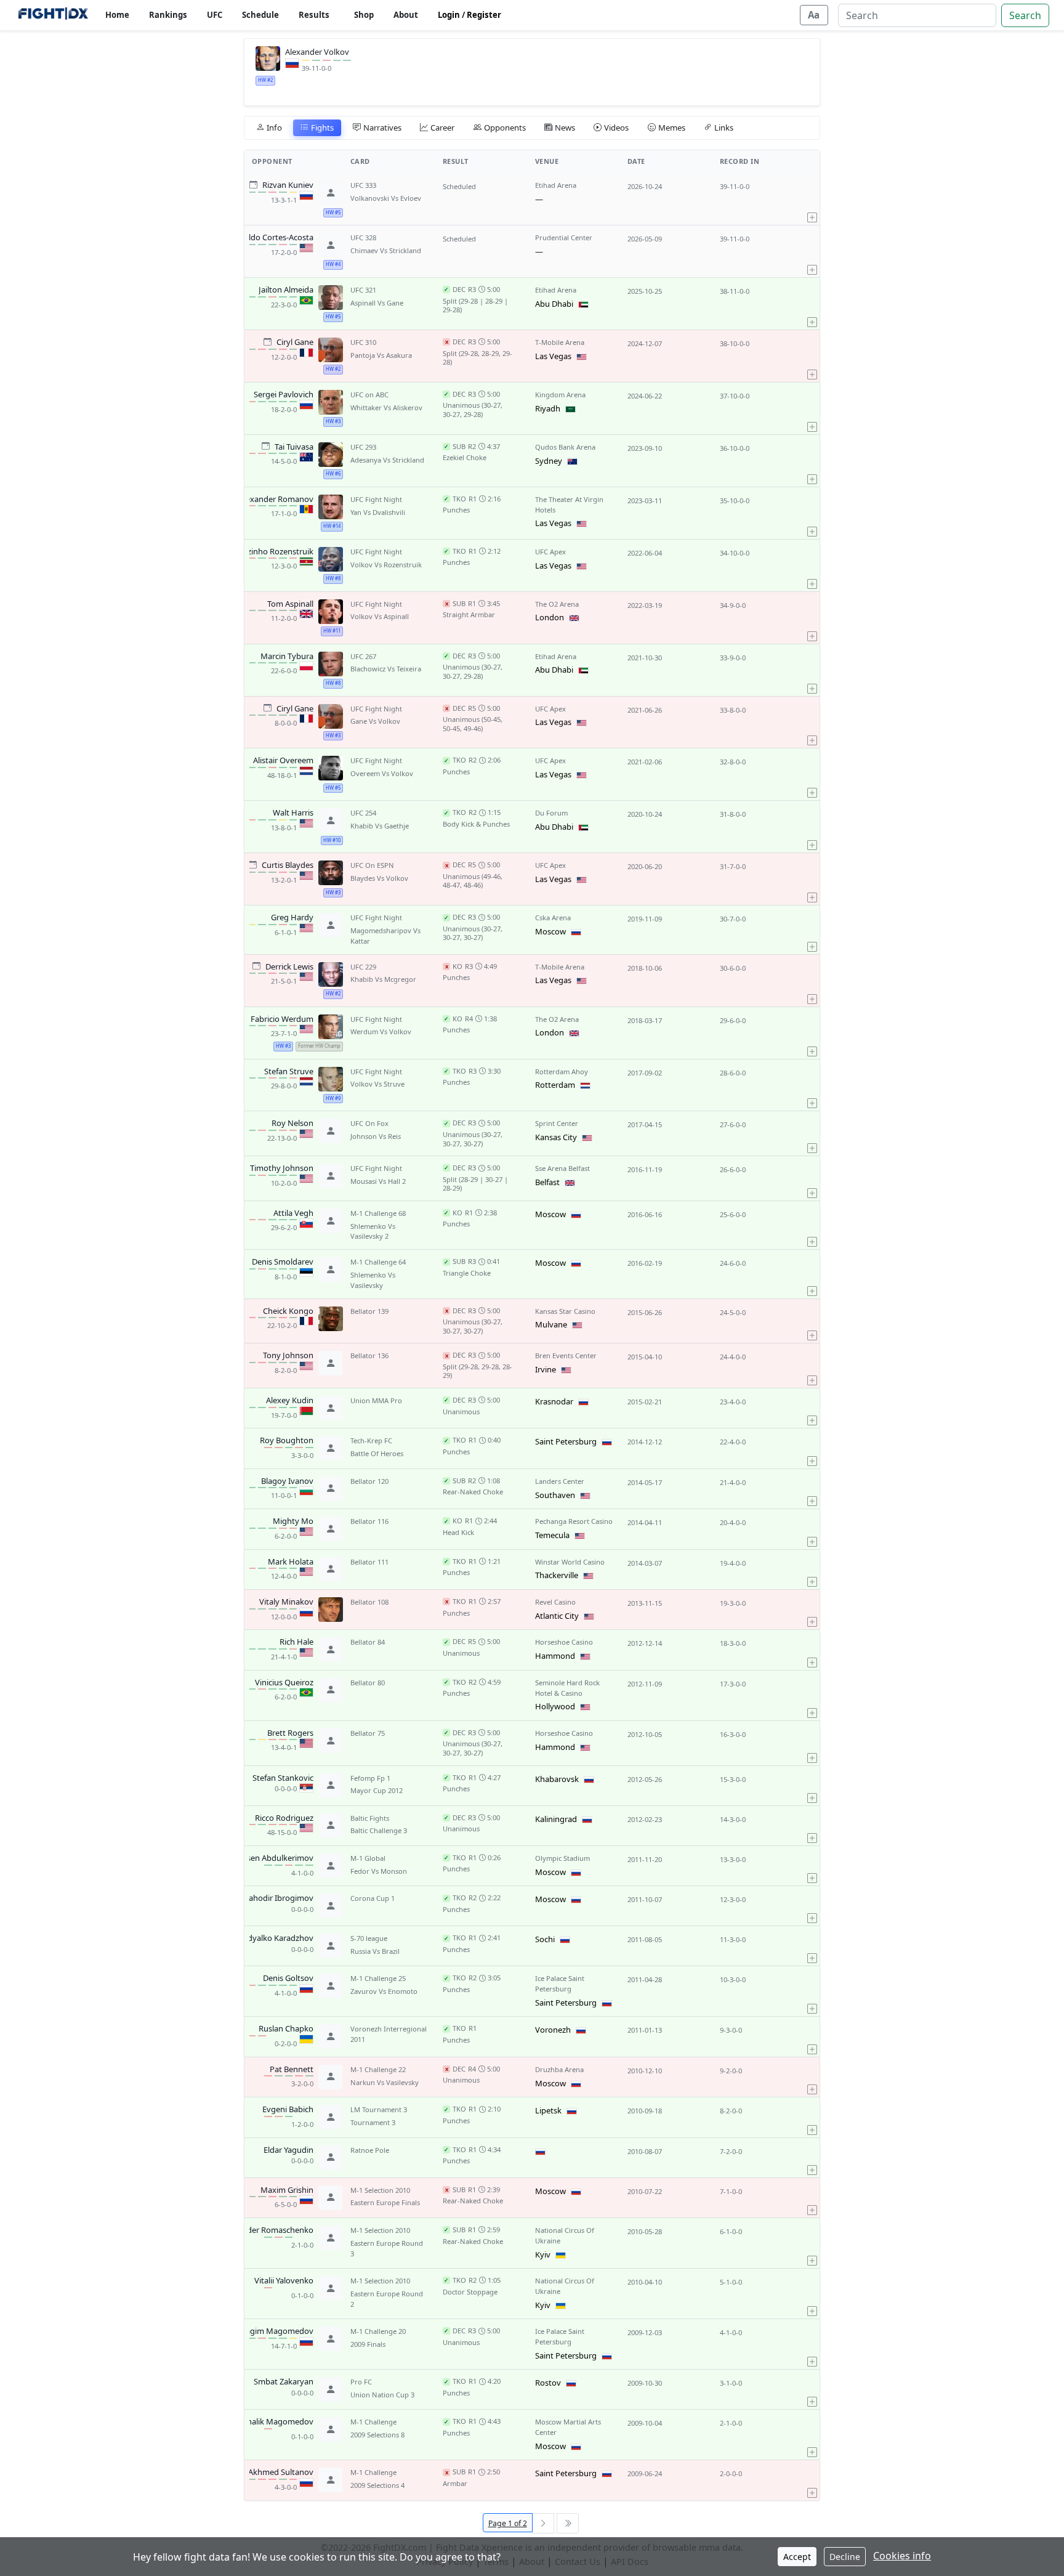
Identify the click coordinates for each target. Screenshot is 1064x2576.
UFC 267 (363, 656)
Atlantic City (557, 1616)
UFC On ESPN (372, 865)
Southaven (555, 1495)
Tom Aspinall (290, 604)
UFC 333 (363, 185)
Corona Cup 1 (373, 1898)
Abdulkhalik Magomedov (267, 2422)
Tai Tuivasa (294, 447)
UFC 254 (363, 813)
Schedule (260, 15)
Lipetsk (548, 2110)
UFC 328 (363, 237)
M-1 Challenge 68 (378, 1213)
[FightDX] (53, 15)
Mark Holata (291, 1562)
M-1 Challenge (373, 2422)
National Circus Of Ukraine (565, 2235)
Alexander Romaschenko (268, 2230)
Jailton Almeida (286, 290)
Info (274, 128)
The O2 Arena (557, 604)
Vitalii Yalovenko (284, 2281)
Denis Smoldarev (283, 1262)
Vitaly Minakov (286, 1602)
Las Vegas (553, 356)
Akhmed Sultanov (281, 2473)
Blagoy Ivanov (287, 1481)
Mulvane (551, 1324)
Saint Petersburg (566, 1441)
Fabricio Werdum (282, 1019)
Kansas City (556, 1137)
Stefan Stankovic (283, 1778)
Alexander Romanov (276, 500)
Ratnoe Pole (370, 2150)
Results (314, 15)
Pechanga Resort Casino (574, 1521)
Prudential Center (564, 237)
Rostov (548, 2383)
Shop (364, 15)
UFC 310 (363, 342)
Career (442, 128)
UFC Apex (550, 552)
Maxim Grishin (287, 2190)
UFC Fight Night (376, 499)
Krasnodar (554, 1401)
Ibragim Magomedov (274, 2331)
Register (484, 15)
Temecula (552, 1535)
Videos (616, 128)
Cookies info (902, 2556)
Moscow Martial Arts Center (568, 2427)
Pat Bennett (292, 2070)
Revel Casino (555, 1602)
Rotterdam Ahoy (562, 1071)
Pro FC (361, 2382)
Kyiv (543, 2254)
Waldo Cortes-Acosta (275, 238)
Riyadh (548, 408)
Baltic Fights (370, 1818)
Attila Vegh (293, 1213)
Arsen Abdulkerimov (276, 1858)
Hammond (555, 1656)
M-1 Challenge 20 (378, 2331)
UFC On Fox (369, 1123)
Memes (672, 128)
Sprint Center (557, 1123)
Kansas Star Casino (565, 1311)
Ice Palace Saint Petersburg (560, 1983)
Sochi (545, 1939)
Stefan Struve (289, 1072)
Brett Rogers (290, 1733)
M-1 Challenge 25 (378, 1978)
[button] (812, 199)
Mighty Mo (293, 1521)
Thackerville (557, 1575)
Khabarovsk (557, 1779)
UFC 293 (363, 447)
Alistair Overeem (283, 761)
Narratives (382, 128)
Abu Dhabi (554, 304)
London (550, 617)
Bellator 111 (369, 1562)
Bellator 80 (368, 1683)
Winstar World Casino (570, 1562)
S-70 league (369, 1938)
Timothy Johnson (282, 1169)
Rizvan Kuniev (288, 185)
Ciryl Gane (295, 342)
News (565, 128)
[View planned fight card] (253, 184)
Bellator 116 (369, 1521)
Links (724, 128)
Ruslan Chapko (286, 2029)
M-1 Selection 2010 (380, 2190)
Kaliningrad (556, 1819)
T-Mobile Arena (560, 342)
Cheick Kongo (288, 1311)
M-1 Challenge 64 (378, 1262)
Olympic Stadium (562, 1858)
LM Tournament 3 (379, 2109)
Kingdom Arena (560, 395)
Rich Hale (296, 1642)
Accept (797, 2557)
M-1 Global (368, 1858)
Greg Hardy (292, 918)
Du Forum (551, 813)
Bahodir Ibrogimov (279, 1898)
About (406, 15)
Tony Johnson (288, 1356)
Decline (845, 2557)
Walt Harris (293, 813)
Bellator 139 (369, 1311)
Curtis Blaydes (288, 865)
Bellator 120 (369, 1481)
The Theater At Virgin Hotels (569, 504)
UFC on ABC (369, 395)
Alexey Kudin (290, 1401)
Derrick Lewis (289, 967)
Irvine (546, 1369)
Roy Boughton (287, 1441)
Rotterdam (555, 1085)
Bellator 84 (368, 1642)
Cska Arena (553, 917)
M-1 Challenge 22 (378, 2069)
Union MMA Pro (376, 1400)
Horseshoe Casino (564, 1642)
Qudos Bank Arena (565, 447)
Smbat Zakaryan (284, 2382)
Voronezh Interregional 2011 (389, 2034)
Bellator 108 (369, 1602)
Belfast (547, 1182)
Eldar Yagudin (288, 2150)
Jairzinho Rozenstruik (275, 552)
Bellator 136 (369, 1355)
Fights (322, 128)
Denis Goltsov (288, 1979)
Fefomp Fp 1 (370, 1778)
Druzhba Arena (559, 2069)
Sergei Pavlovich (284, 395)
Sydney (549, 461)
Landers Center (560, 1481)
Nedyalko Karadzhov (275, 1938)
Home (117, 15)
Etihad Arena (556, 185)
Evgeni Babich (288, 2110)
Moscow (550, 931)
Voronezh (553, 2030)
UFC (215, 15)
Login (449, 15)
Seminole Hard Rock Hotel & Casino (567, 1688)
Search (1025, 15)
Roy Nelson (292, 1124)
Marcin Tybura (287, 657)
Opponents (505, 128)
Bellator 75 (368, 1733)
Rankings (168, 15)
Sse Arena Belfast (562, 1168)
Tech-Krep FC (371, 1440)
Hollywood (555, 1706)
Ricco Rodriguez (284, 1818)
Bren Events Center (566, 1355)
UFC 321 (363, 290)
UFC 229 (363, 967)
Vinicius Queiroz (284, 1683)
